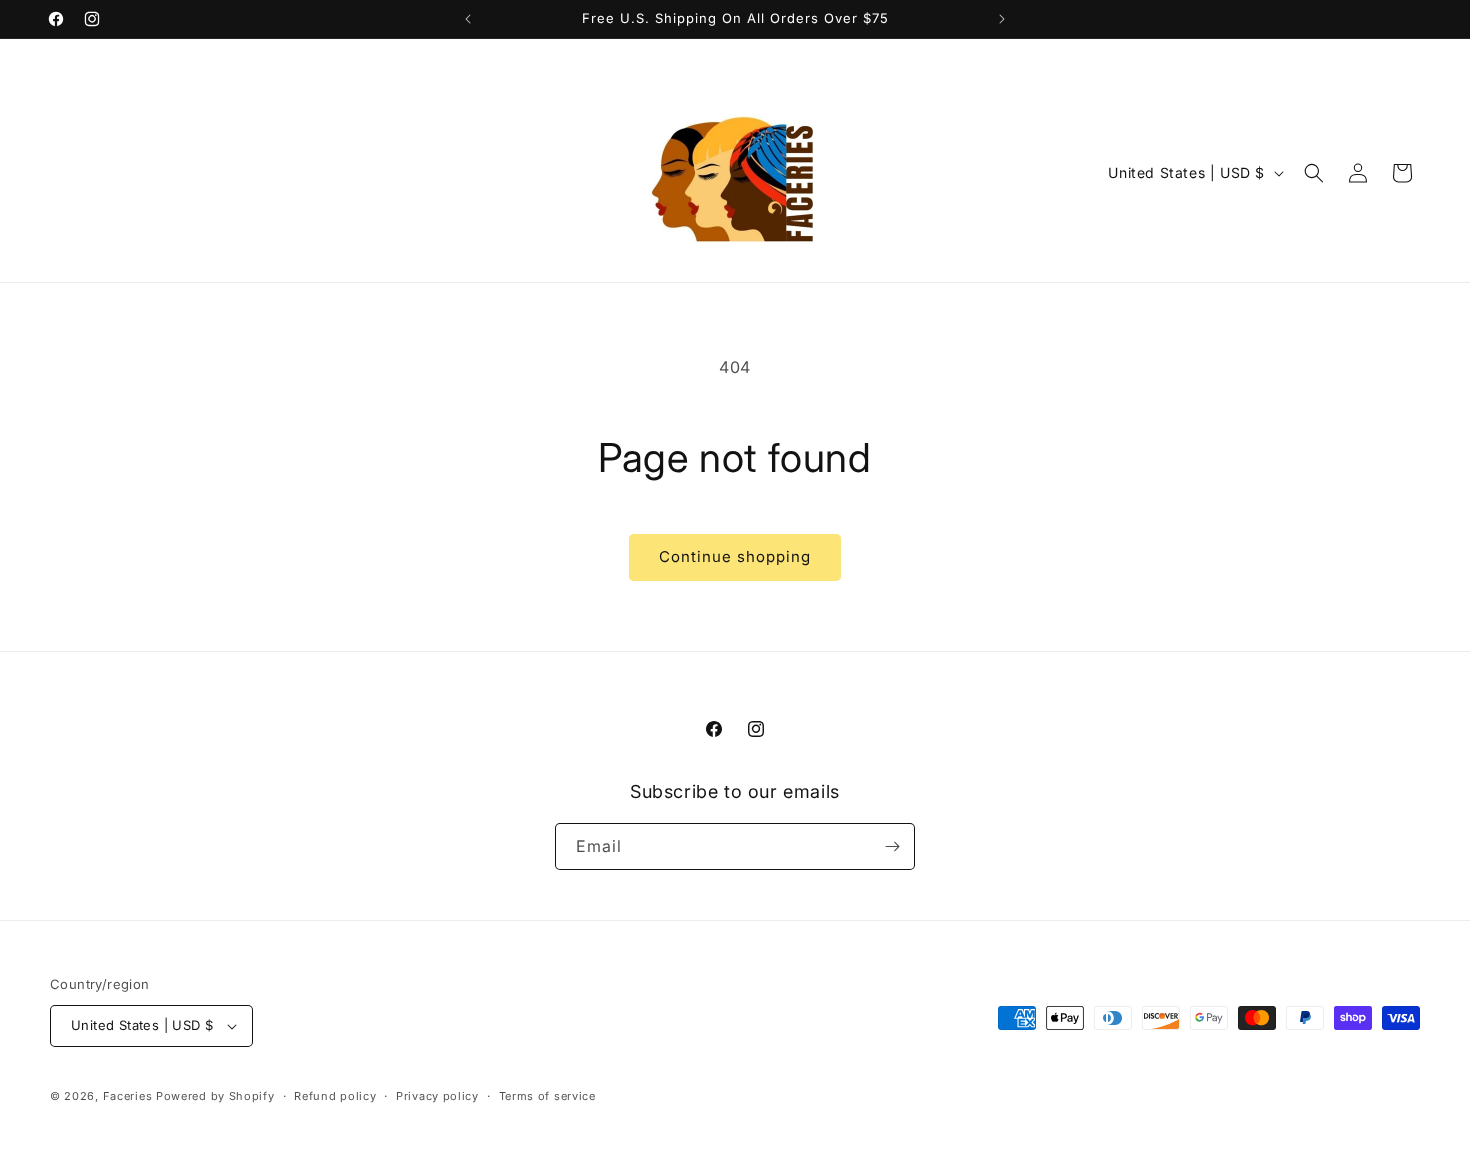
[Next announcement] (1002, 19)
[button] (1314, 173)
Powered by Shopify (215, 1096)
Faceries (128, 1096)
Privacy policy (437, 1096)
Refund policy (335, 1096)
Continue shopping (735, 556)
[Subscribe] (892, 846)
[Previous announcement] (468, 19)
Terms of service (547, 1096)
